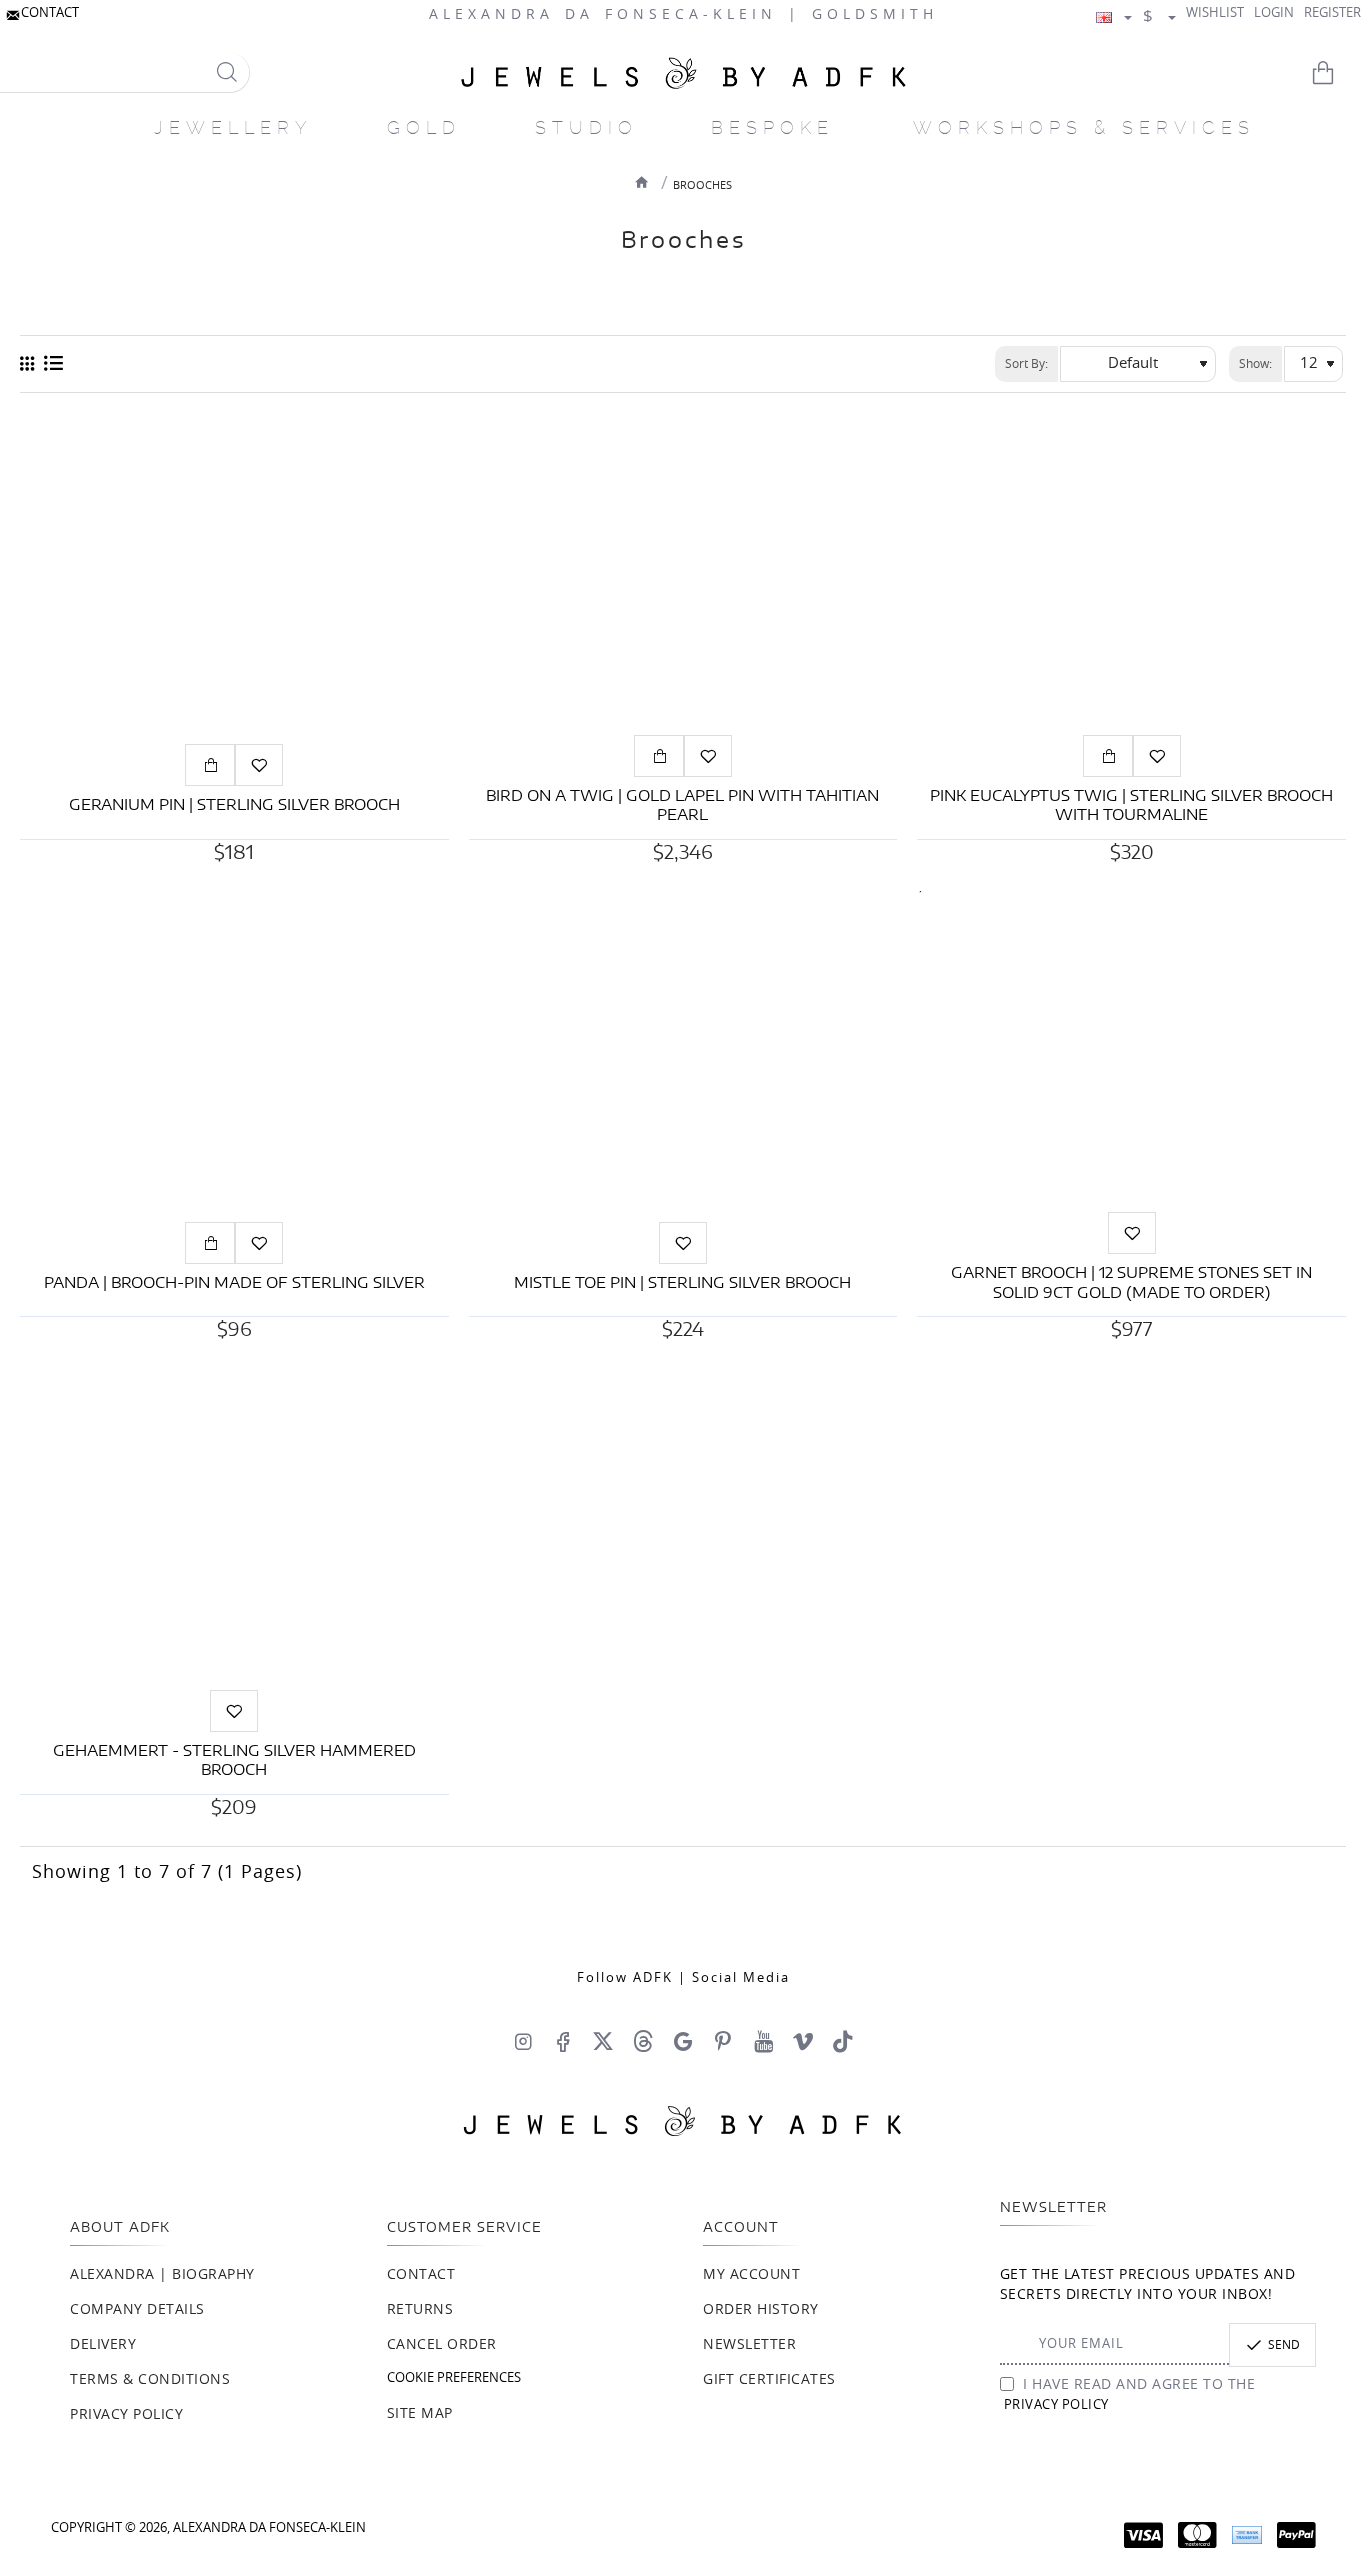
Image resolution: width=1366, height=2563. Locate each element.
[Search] (226, 72)
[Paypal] (1296, 2535)
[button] (210, 765)
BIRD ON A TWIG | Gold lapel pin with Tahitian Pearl (682, 806)
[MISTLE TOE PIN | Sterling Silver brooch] (683, 1051)
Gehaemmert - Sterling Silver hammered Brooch (234, 1761)
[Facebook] (563, 2041)
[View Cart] (1336, 73)
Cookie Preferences (454, 2378)
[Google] (683, 2041)
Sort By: (1026, 364)
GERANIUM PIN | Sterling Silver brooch (234, 805)
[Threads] (643, 2041)
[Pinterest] (723, 2041)
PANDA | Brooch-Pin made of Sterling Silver (234, 1283)
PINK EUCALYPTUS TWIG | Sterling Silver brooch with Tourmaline (1131, 806)
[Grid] (27, 364)
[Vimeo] (803, 2041)
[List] (53, 364)
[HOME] (642, 182)
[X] (603, 2041)
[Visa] (1143, 2535)
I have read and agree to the (1130, 2395)
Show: (1255, 364)
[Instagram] (523, 2041)
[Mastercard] (1197, 2535)
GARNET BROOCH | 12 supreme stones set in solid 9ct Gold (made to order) (1131, 1283)
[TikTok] (843, 2041)
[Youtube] (763, 2041)
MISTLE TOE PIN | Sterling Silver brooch (682, 1283)
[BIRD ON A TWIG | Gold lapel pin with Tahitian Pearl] (683, 573)
